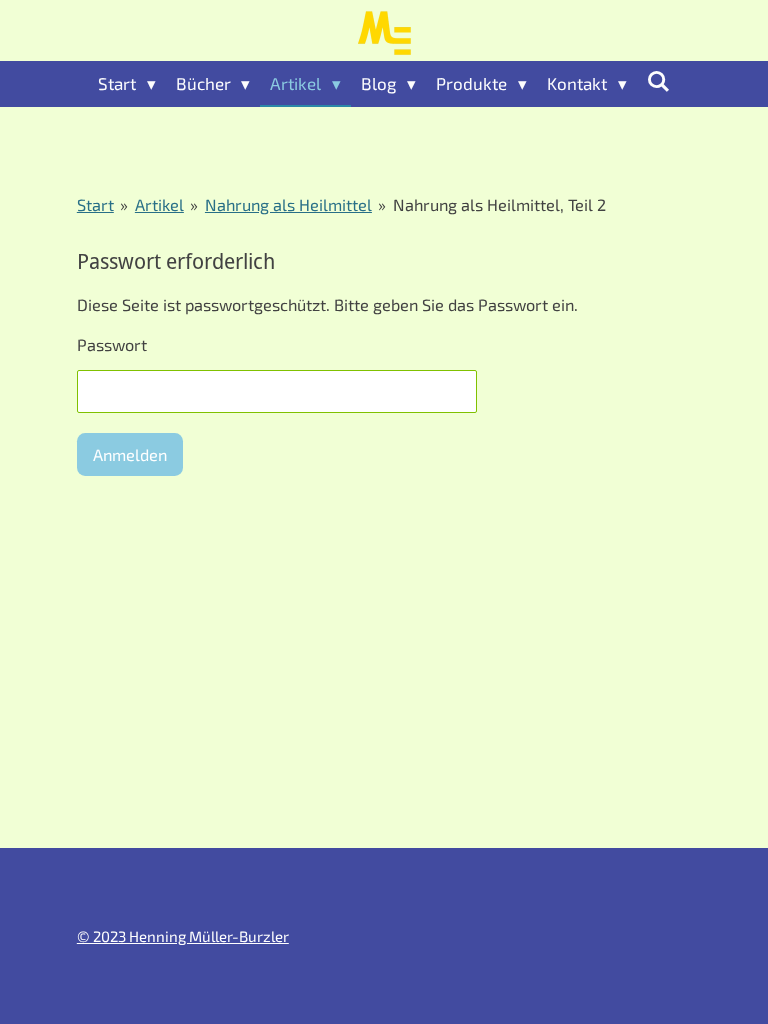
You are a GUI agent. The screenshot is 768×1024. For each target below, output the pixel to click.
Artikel (159, 204)
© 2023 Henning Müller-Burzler (183, 936)
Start (95, 204)
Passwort (112, 344)
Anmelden (130, 454)
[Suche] (659, 81)
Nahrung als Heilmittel (288, 204)
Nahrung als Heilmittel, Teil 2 (499, 204)
